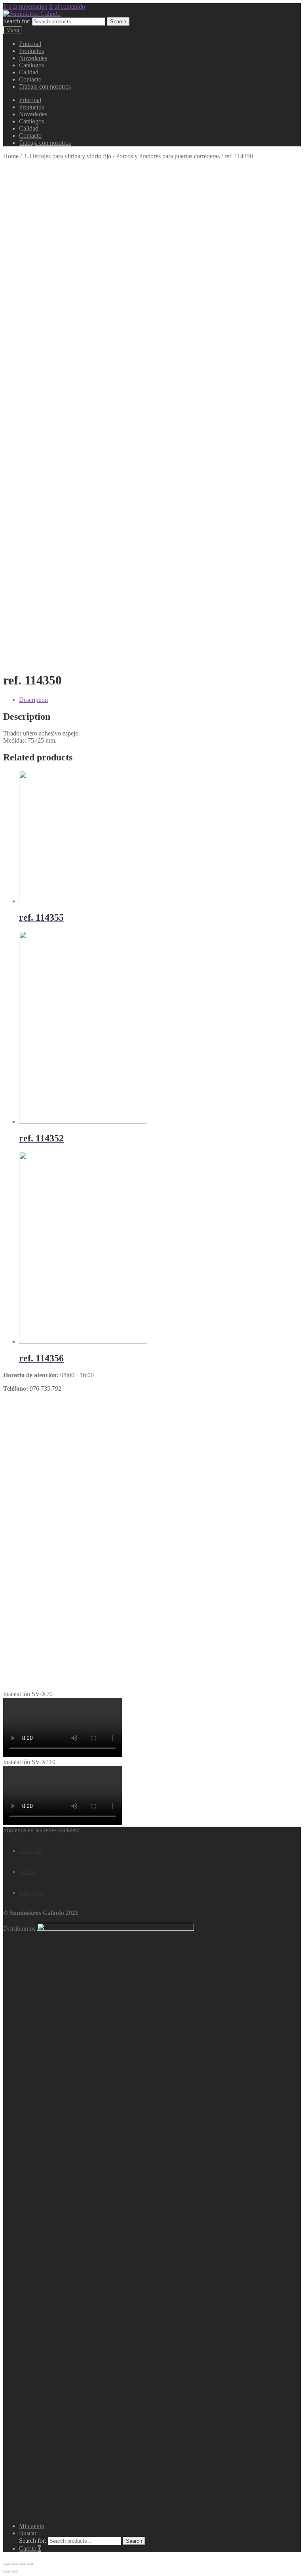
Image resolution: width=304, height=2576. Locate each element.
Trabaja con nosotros (45, 86)
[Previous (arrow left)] (6, 2571)
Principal (30, 44)
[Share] (14, 2564)
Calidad (29, 72)
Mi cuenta (31, 2526)
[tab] (160, 700)
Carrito (30, 2549)
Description (33, 700)
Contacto (30, 79)
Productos (31, 51)
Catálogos (31, 65)
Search (118, 22)
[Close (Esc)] (6, 2564)
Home (11, 156)
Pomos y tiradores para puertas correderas (168, 156)
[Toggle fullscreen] (22, 2564)
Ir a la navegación (25, 7)
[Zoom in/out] (30, 2564)
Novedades (33, 58)
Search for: (17, 21)
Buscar (28, 2533)
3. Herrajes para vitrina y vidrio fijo (67, 156)
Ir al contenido (67, 7)
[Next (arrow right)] (14, 2571)
